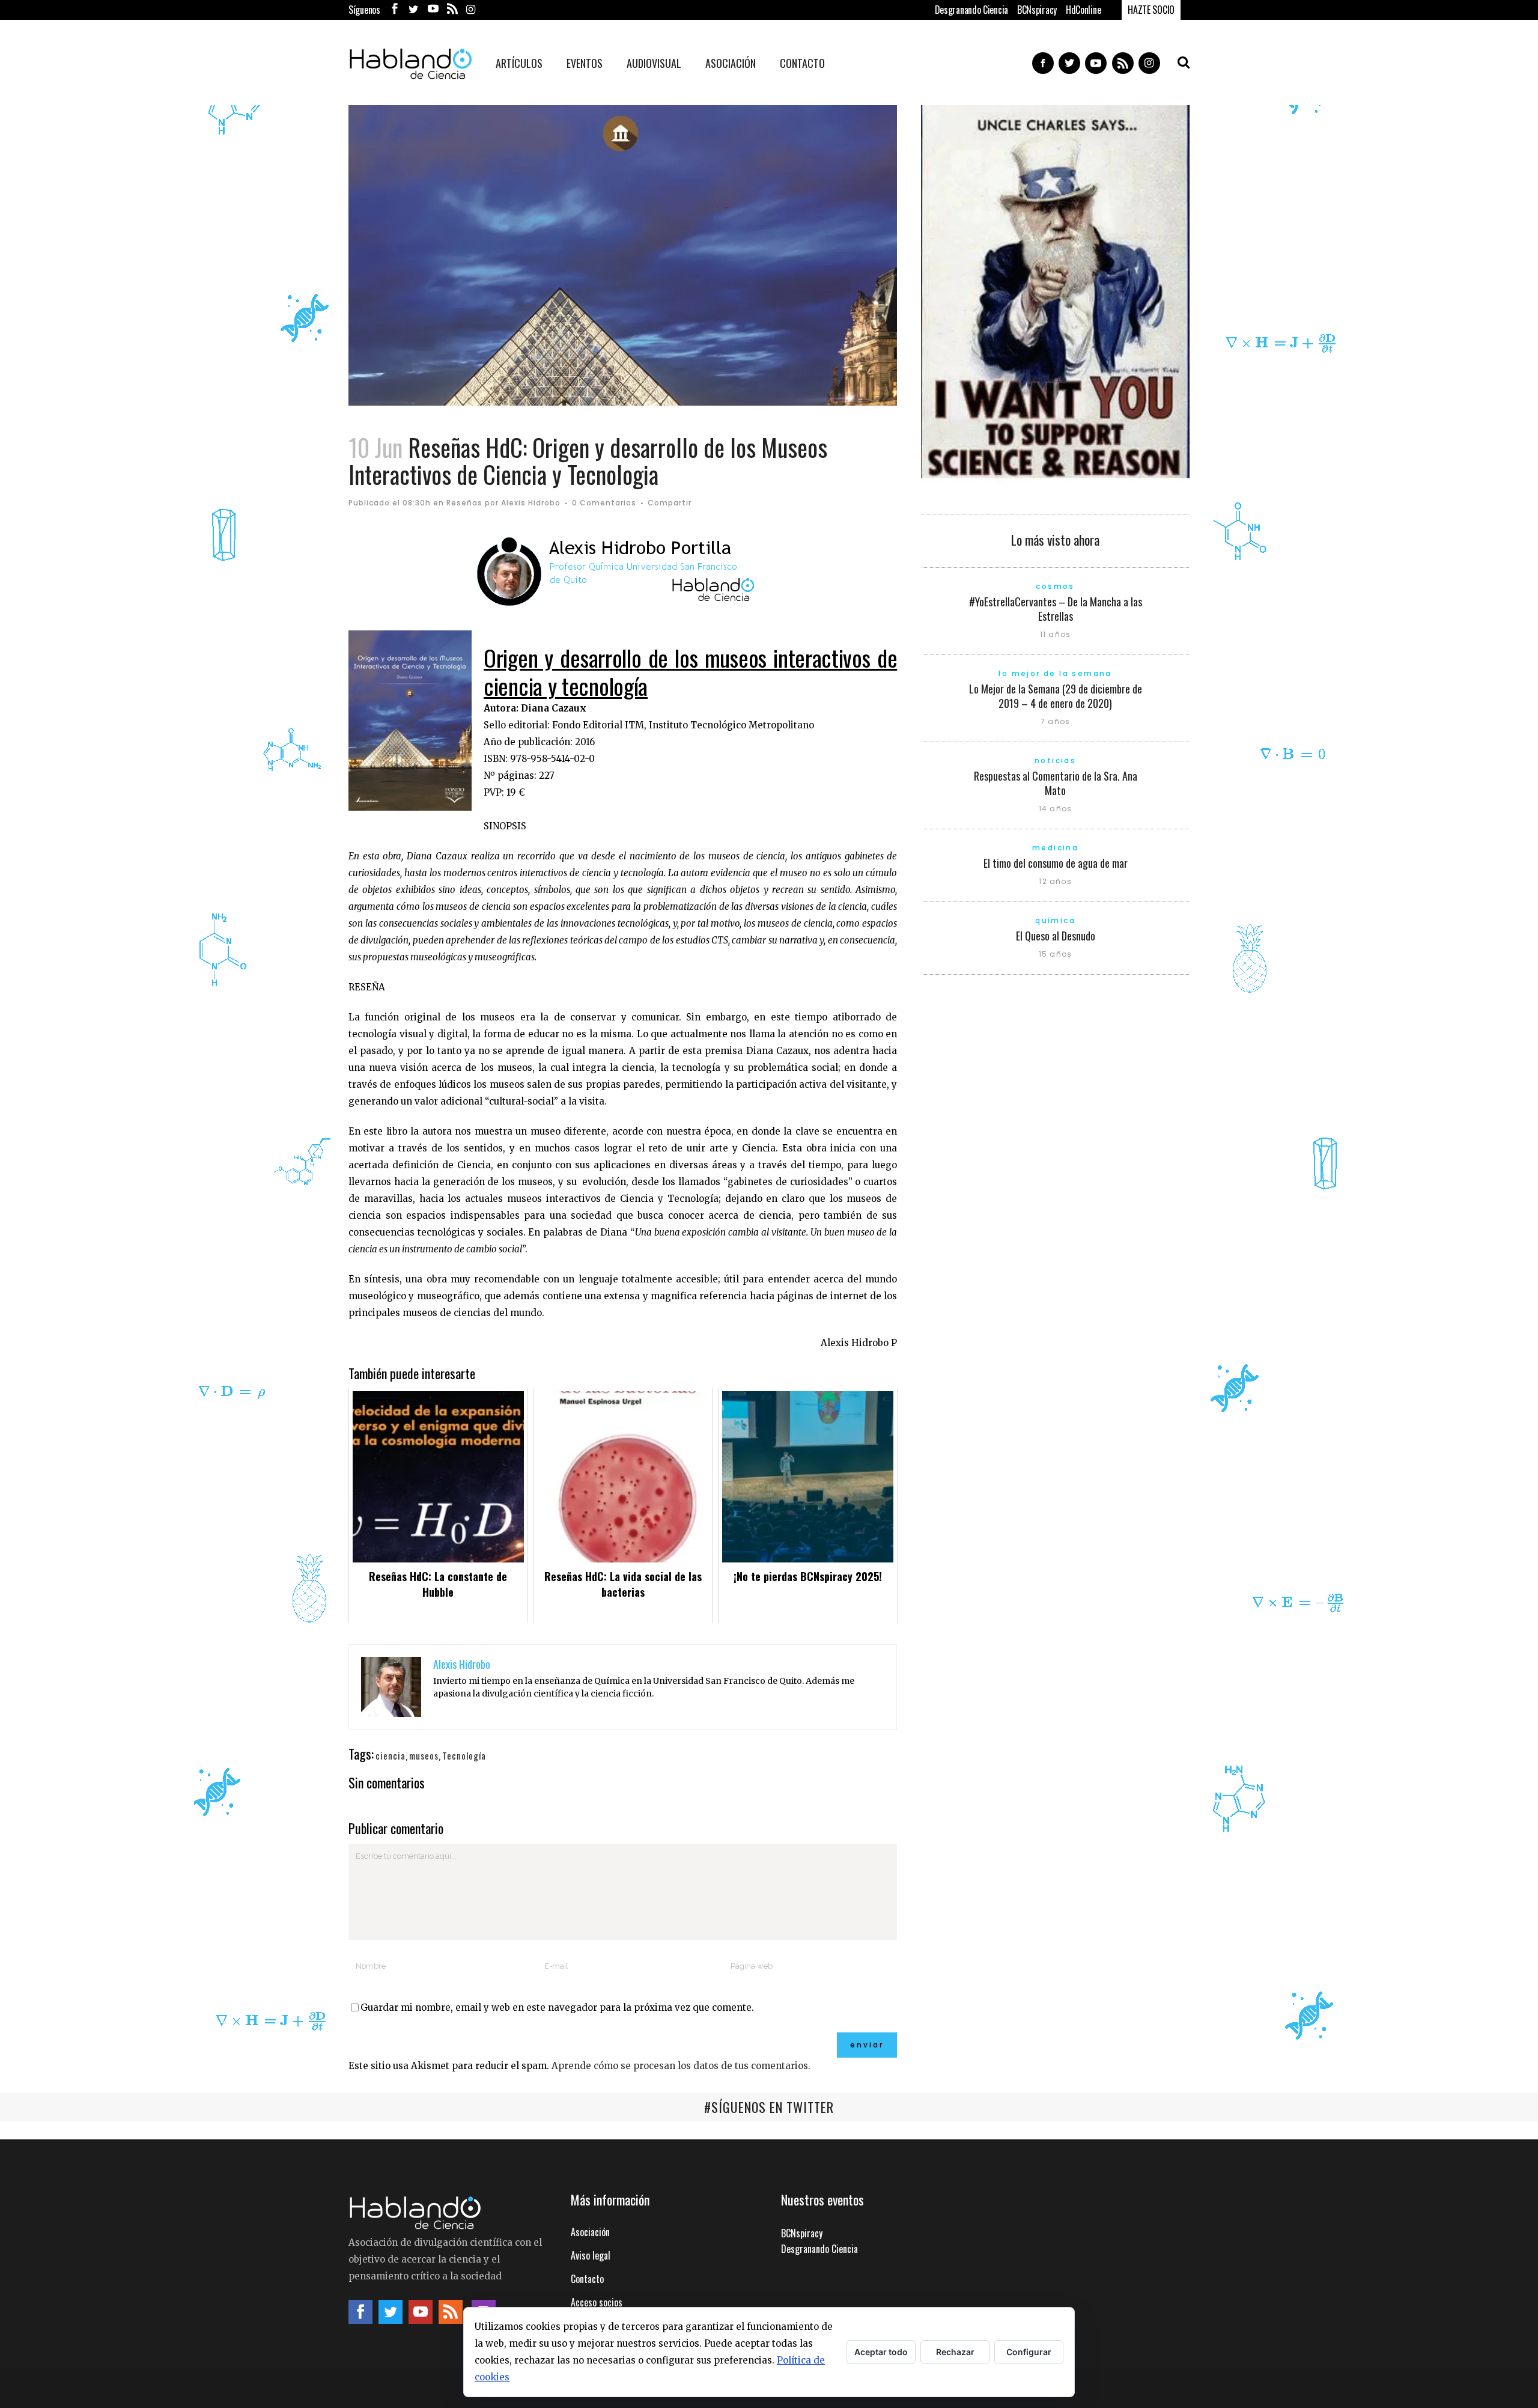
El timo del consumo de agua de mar (1056, 863)
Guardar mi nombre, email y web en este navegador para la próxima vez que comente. (557, 2007)
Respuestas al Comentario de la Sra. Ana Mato (1056, 783)
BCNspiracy (1037, 10)
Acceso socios (597, 2302)
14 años (1055, 809)
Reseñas (464, 503)
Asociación (590, 2232)
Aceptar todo (881, 2352)
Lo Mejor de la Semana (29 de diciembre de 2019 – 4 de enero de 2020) (1056, 696)
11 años (1055, 634)
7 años (1055, 721)
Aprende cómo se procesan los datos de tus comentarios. (681, 2066)
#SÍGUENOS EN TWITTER (769, 2107)
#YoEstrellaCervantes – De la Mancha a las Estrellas (1056, 609)
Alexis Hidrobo (531, 503)
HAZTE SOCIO (1151, 10)
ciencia (391, 1755)
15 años (1055, 954)
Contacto (587, 2279)
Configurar (1029, 2352)
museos (424, 1755)
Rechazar (955, 2352)
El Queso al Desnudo (1056, 936)
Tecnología (464, 1755)
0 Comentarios (604, 503)
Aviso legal (591, 2255)
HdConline (1083, 10)
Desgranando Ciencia (971, 10)
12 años (1055, 881)
